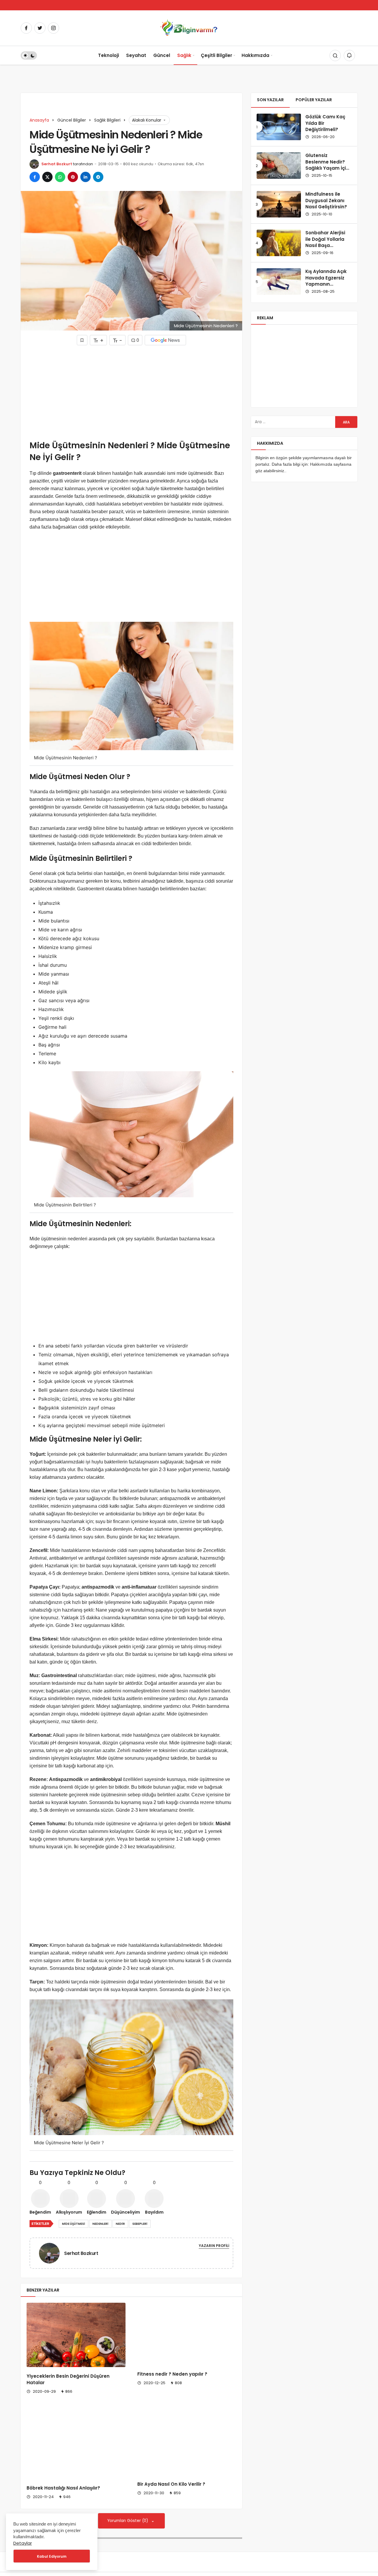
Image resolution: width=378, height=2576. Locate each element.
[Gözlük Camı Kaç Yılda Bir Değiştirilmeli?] (279, 127)
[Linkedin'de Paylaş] (85, 177)
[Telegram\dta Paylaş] (98, 177)
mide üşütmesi (74, 2224)
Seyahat (136, 55)
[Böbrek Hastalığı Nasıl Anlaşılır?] (76, 2444)
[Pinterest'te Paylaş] (73, 177)
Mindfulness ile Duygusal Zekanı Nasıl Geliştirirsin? (326, 201)
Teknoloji (109, 55)
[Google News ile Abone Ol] (165, 340)
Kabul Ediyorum (52, 2556)
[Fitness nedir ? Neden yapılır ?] (187, 2334)
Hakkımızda (255, 55)
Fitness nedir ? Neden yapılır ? (172, 2374)
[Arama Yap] (335, 55)
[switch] (29, 55)
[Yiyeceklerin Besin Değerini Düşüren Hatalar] (76, 2335)
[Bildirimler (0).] (349, 55)
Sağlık (184, 55)
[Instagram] (53, 28)
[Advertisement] (131, 392)
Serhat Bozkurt (57, 164)
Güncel (162, 55)
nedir (120, 2224)
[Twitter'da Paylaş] (47, 177)
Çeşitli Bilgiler (216, 55)
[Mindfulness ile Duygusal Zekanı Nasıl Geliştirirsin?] (279, 204)
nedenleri (100, 2224)
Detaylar (23, 2543)
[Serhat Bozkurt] (52, 2253)
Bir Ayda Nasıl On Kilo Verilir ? (171, 2484)
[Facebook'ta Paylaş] (35, 177)
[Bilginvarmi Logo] (189, 28)
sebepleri (140, 2224)
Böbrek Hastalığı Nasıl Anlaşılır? (63, 2488)
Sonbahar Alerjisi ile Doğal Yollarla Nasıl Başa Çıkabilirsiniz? (325, 242)
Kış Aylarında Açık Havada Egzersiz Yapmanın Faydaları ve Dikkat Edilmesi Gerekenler (328, 287)
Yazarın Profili (214, 2246)
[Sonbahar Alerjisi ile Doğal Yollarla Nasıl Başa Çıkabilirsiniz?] (279, 243)
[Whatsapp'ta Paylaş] (60, 177)
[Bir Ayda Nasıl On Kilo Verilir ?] (187, 2442)
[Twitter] (40, 28)
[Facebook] (26, 28)
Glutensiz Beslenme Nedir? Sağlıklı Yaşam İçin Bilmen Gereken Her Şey (327, 168)
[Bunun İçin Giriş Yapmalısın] (82, 340)
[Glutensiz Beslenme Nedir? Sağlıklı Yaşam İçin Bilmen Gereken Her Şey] (279, 166)
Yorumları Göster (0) (128, 2521)
